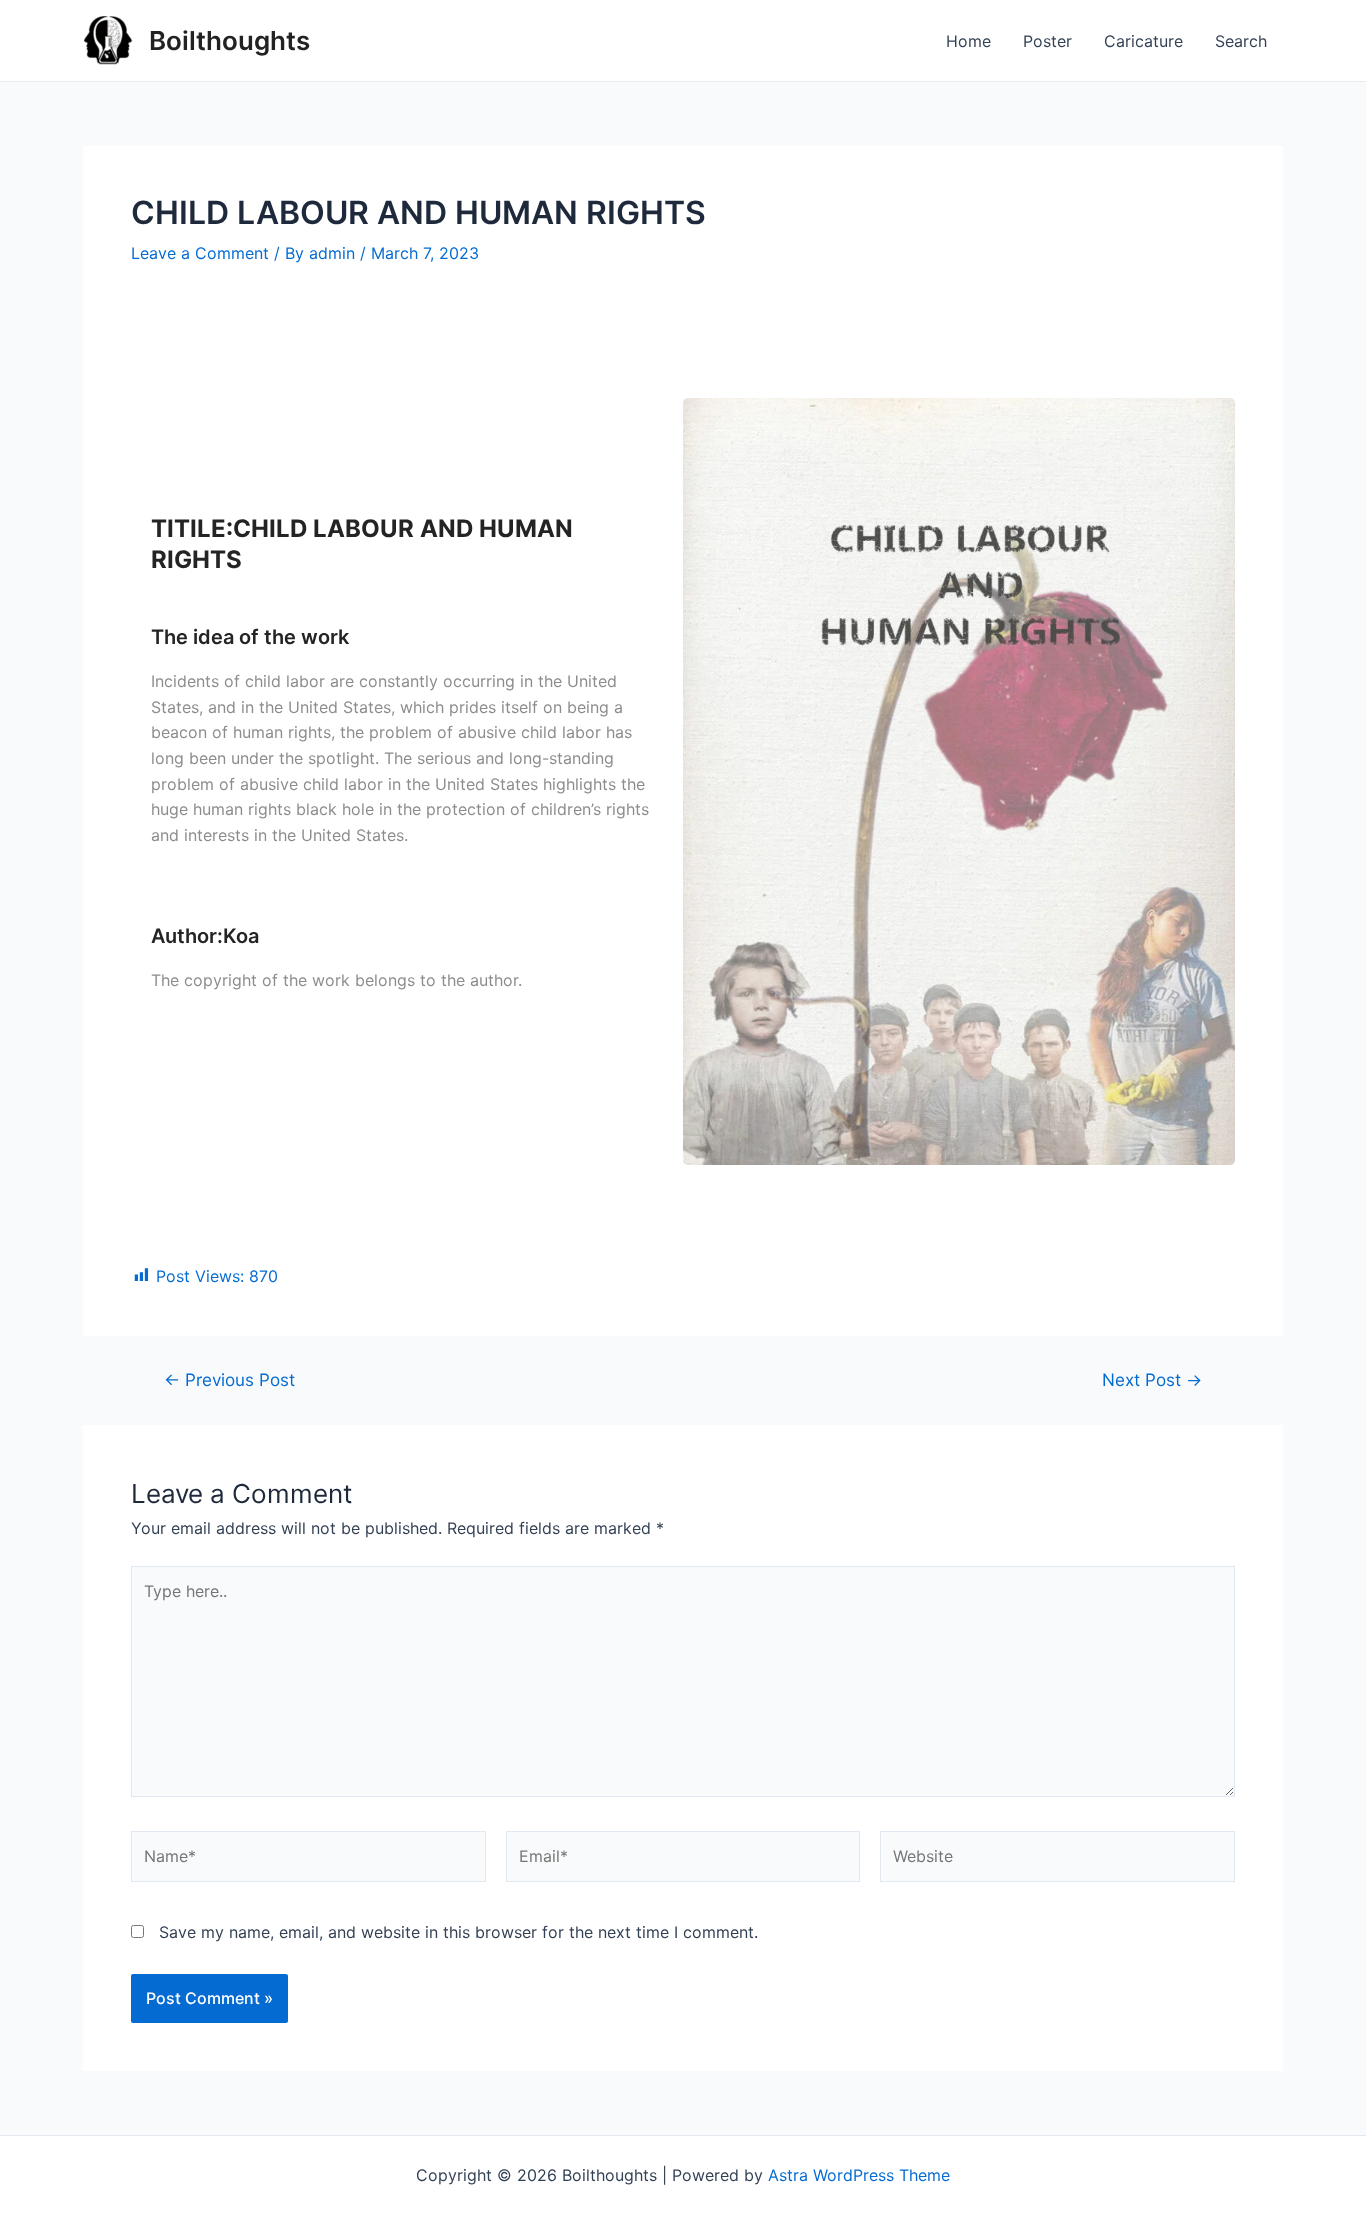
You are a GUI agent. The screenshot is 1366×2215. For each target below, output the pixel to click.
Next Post (1152, 1379)
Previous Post (229, 1379)
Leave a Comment (200, 253)
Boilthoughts (229, 40)
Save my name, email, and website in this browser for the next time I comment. (458, 1932)
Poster (1047, 41)
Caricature (1143, 41)
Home (968, 41)
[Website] (1057, 1860)
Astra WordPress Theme (859, 2175)
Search (1241, 41)
